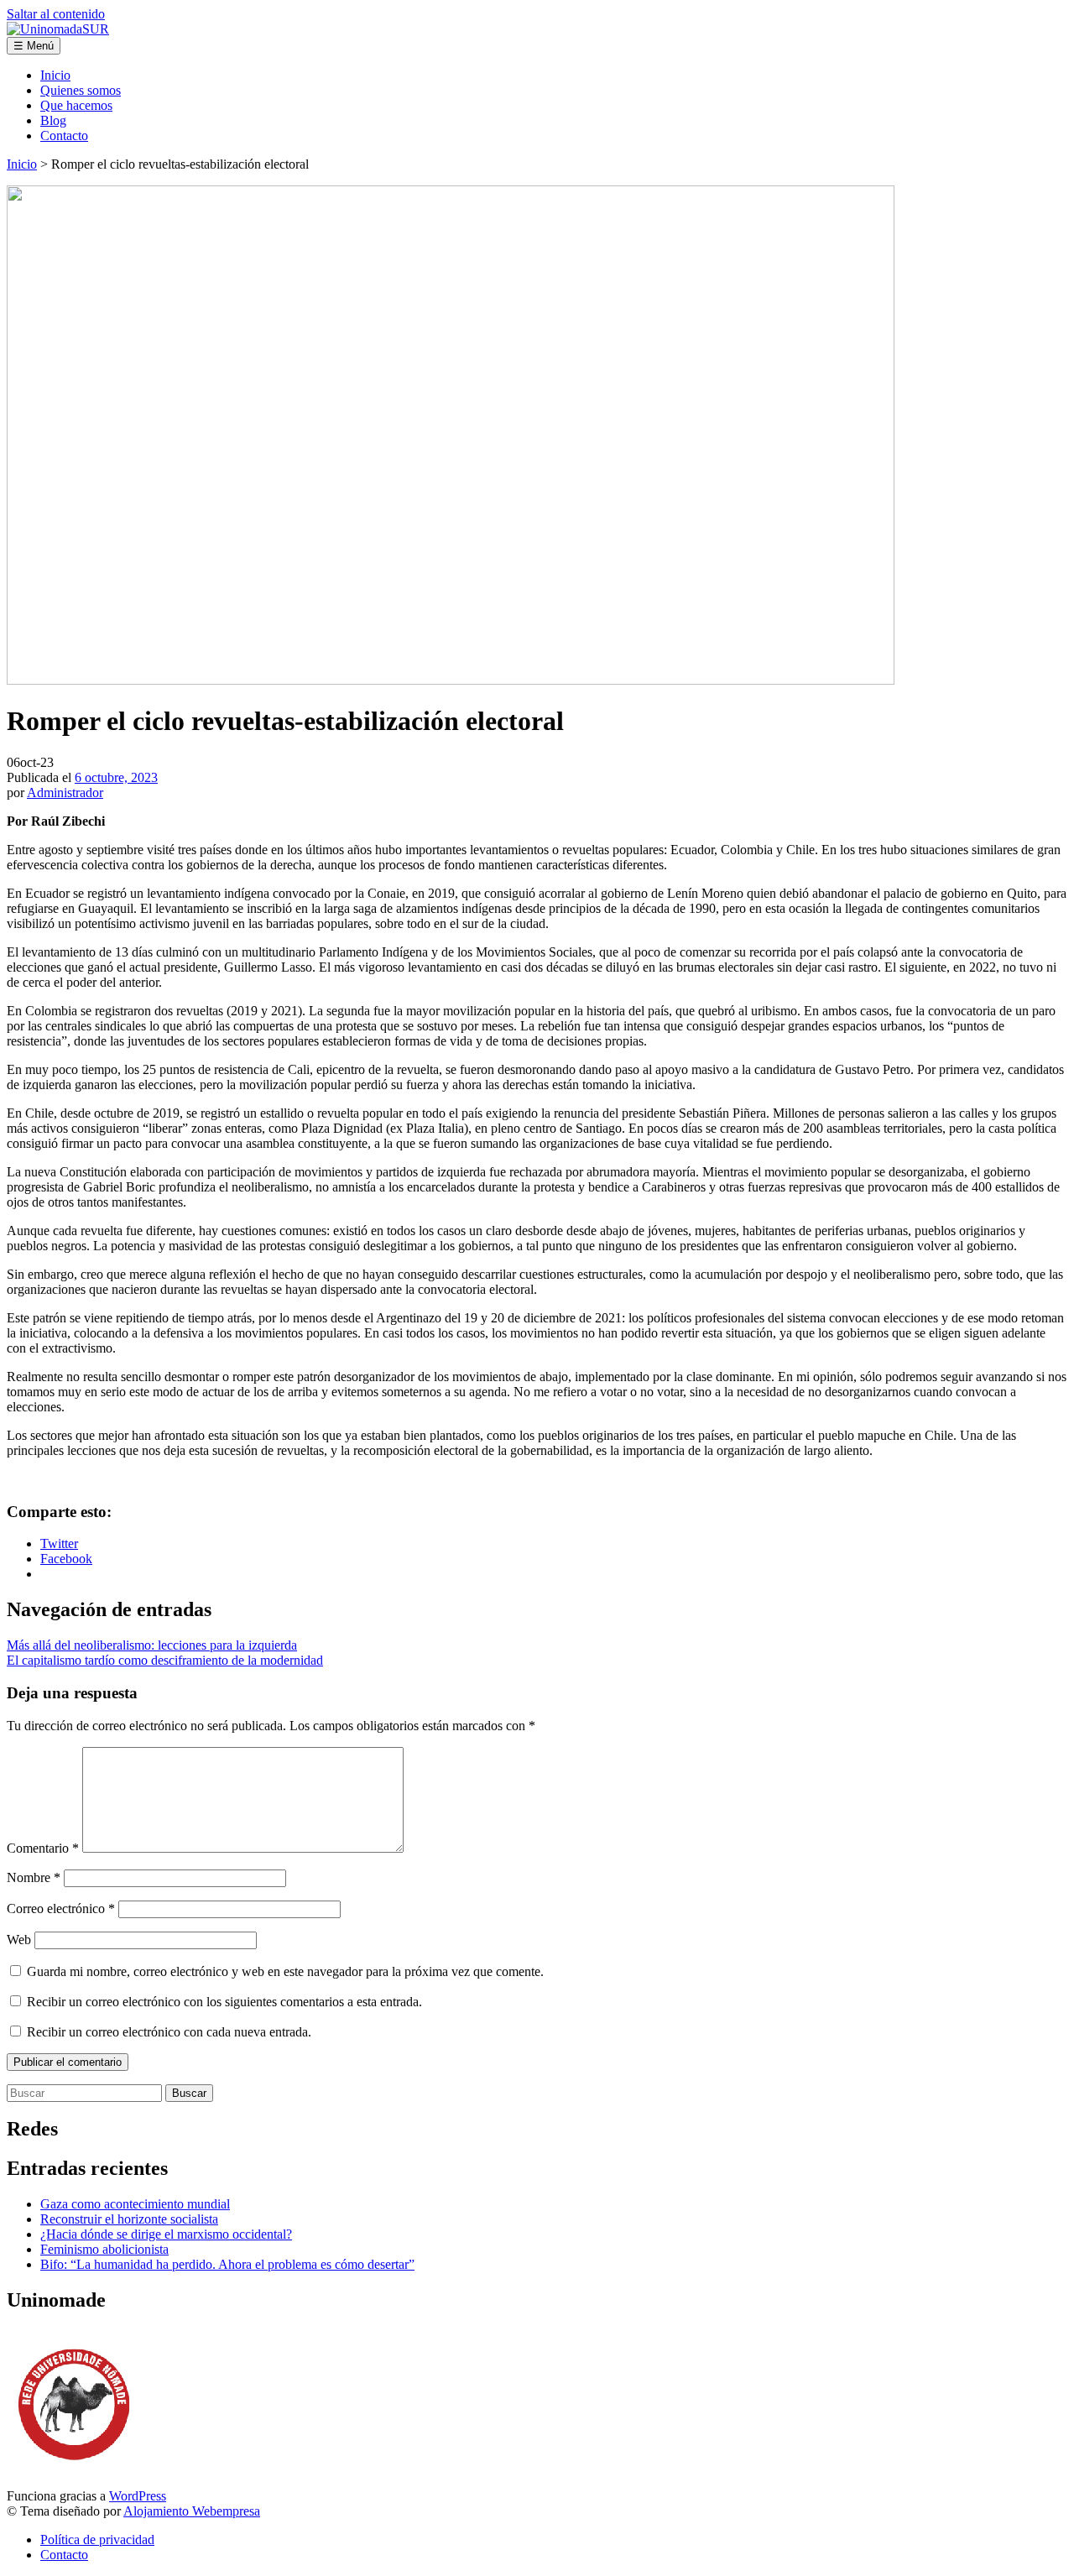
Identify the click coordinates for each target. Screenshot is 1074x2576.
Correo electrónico (61, 1909)
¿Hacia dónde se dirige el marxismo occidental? (166, 2234)
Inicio (55, 75)
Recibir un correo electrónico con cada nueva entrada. (169, 2032)
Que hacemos (76, 105)
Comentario (43, 1848)
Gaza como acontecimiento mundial (135, 2204)
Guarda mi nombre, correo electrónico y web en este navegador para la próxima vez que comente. (285, 1971)
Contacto (64, 136)
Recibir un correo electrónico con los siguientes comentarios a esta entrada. (224, 2002)
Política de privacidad (97, 2539)
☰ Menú (34, 46)
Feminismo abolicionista (104, 2249)
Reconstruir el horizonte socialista (129, 2219)
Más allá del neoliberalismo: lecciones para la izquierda (152, 1645)
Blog (53, 120)
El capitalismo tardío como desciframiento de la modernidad (165, 1660)
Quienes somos (81, 90)
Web (19, 1940)
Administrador (65, 793)
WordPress (138, 2496)
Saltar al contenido (56, 14)
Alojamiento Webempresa (192, 2511)
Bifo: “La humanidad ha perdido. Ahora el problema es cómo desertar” (227, 2264)
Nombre (34, 1877)
